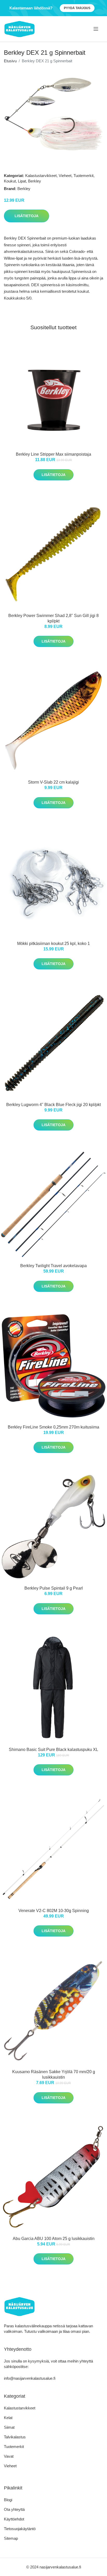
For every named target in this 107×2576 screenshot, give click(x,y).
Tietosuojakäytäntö (20, 2529)
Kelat (8, 2418)
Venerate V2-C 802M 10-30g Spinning (54, 1911)
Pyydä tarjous (77, 8)
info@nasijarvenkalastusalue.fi (30, 2378)
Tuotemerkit (83, 176)
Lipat (22, 181)
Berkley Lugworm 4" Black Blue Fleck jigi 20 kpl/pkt (53, 1105)
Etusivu (10, 61)
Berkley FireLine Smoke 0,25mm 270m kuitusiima (53, 1427)
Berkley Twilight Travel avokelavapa (53, 1266)
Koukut (10, 181)
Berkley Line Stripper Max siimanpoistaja (53, 454)
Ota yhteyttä (14, 2509)
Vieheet (65, 176)
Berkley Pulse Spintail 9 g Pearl (54, 1588)
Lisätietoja (26, 216)
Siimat (9, 2427)
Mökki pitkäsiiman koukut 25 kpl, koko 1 (53, 944)
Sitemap (11, 2538)
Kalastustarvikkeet (41, 176)
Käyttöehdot (14, 2519)
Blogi (8, 2500)
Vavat (9, 2456)
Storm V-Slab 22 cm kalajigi (53, 782)
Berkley (35, 181)
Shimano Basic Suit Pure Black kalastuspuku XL (53, 1750)
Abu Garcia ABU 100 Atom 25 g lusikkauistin (54, 2239)
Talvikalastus (15, 2437)
